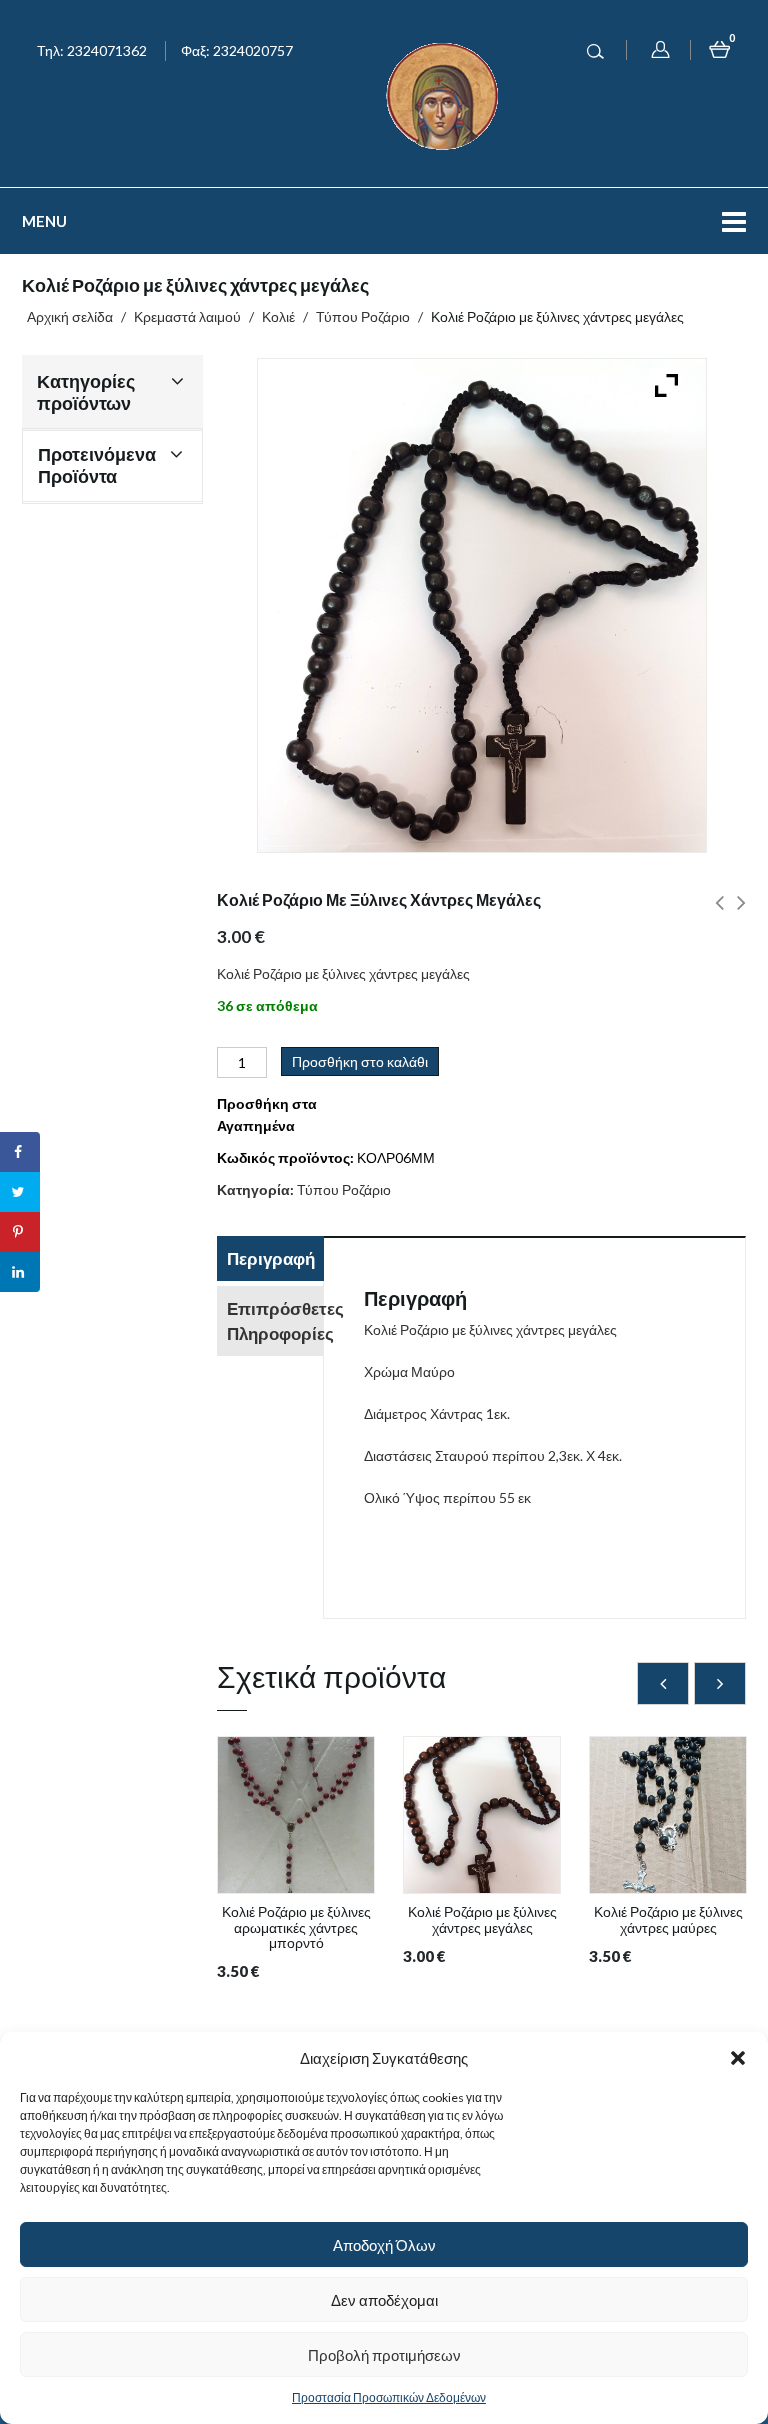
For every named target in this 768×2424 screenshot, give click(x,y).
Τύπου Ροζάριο (363, 316)
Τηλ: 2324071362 (92, 50)
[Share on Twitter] (20, 1192)
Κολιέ (278, 316)
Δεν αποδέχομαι (384, 2300)
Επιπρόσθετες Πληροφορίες (275, 1321)
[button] (738, 2058)
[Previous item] (663, 1683)
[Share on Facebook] (20, 1152)
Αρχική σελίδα (70, 316)
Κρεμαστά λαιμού (187, 316)
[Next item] (720, 1683)
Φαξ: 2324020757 (237, 50)
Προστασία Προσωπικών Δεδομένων (389, 2397)
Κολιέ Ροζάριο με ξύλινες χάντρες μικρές (719, 914)
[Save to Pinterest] (20, 1232)
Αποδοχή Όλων (384, 2245)
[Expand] (661, 380)
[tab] (270, 1261)
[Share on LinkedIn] (20, 1272)
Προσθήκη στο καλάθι (360, 1061)
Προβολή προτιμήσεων (384, 2355)
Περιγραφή (271, 1258)
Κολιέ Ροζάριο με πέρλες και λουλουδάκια (741, 914)
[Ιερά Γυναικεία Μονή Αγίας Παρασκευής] (446, 94)
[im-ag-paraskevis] (296, 1815)
